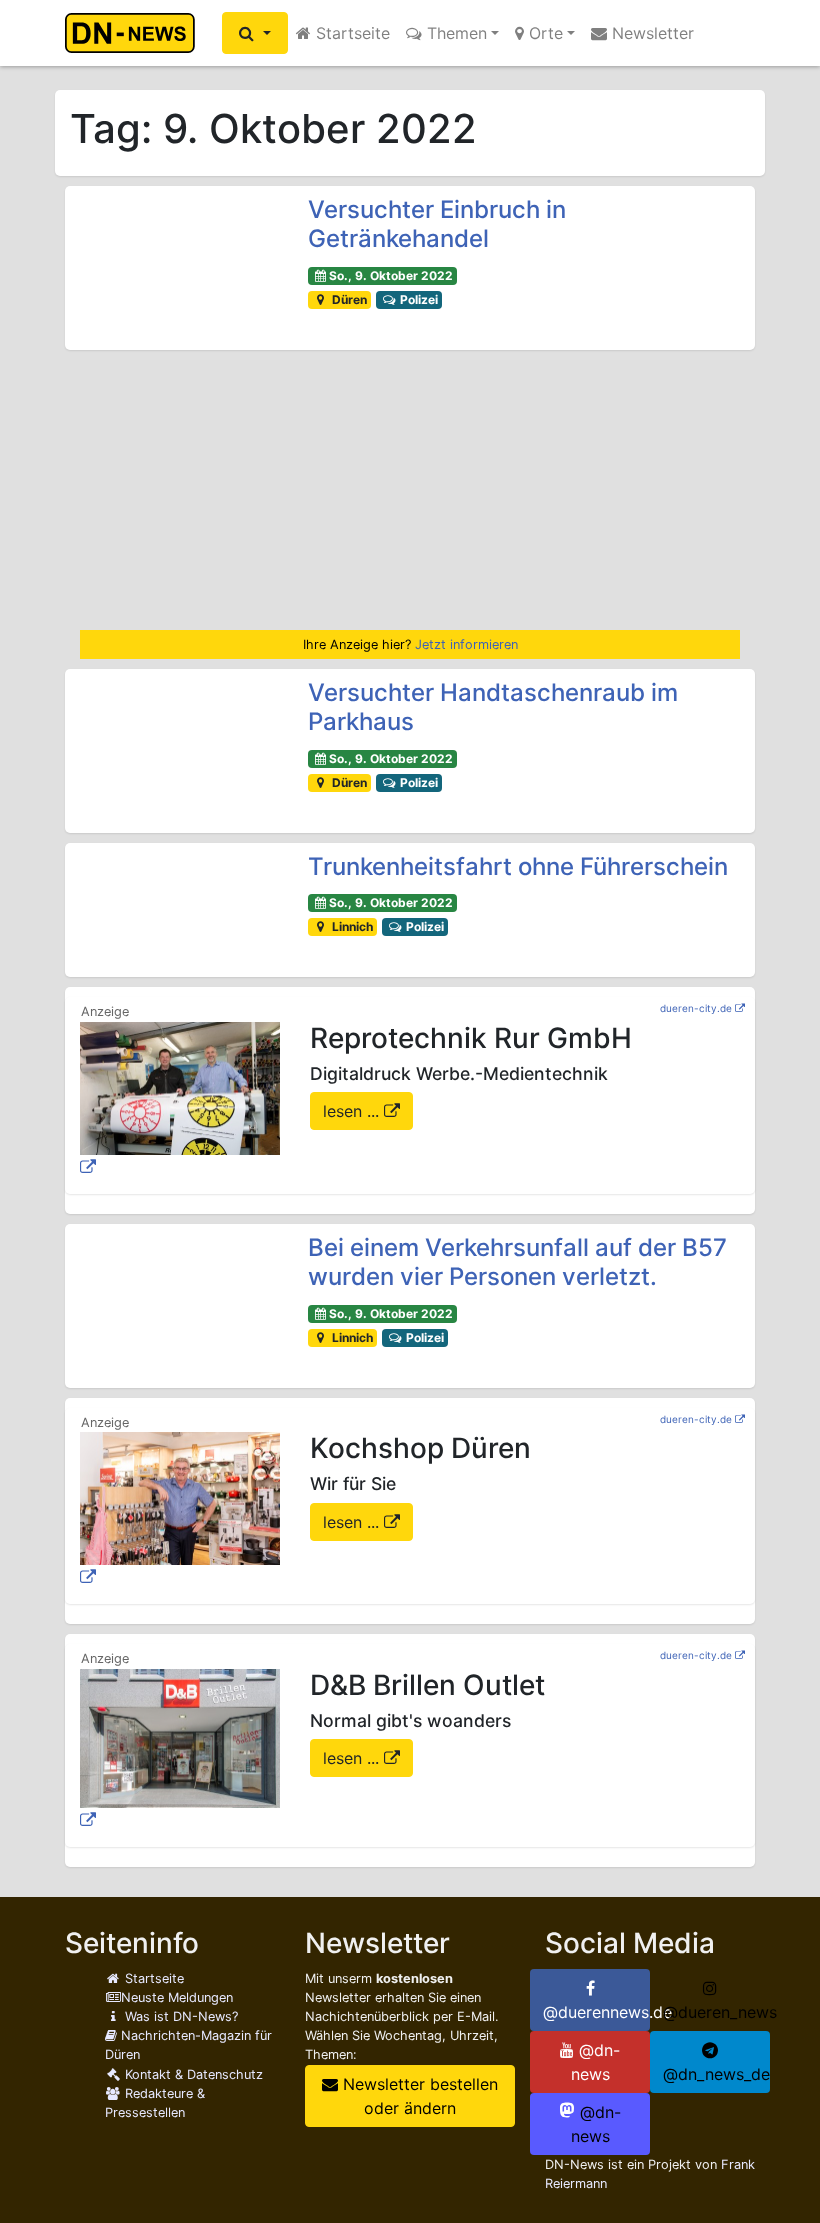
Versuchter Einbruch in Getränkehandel (437, 224)
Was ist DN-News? (179, 2016)
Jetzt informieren (466, 644)
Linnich (351, 926)
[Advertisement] (410, 490)
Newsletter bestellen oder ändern (418, 2096)
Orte (543, 33)
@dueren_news (716, 2012)
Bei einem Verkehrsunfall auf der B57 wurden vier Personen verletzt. (517, 1262)
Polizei (417, 299)
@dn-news (596, 2062)
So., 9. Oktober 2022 (391, 275)
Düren (348, 299)
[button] (255, 33)
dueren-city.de (696, 1008)
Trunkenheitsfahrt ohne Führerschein (518, 866)
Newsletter (650, 33)
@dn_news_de (716, 2074)
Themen (454, 33)
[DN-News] (135, 33)
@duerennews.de (596, 2012)
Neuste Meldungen (177, 1997)
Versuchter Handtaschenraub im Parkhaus (493, 707)
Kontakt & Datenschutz (192, 2074)
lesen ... (353, 1111)
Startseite (350, 33)
